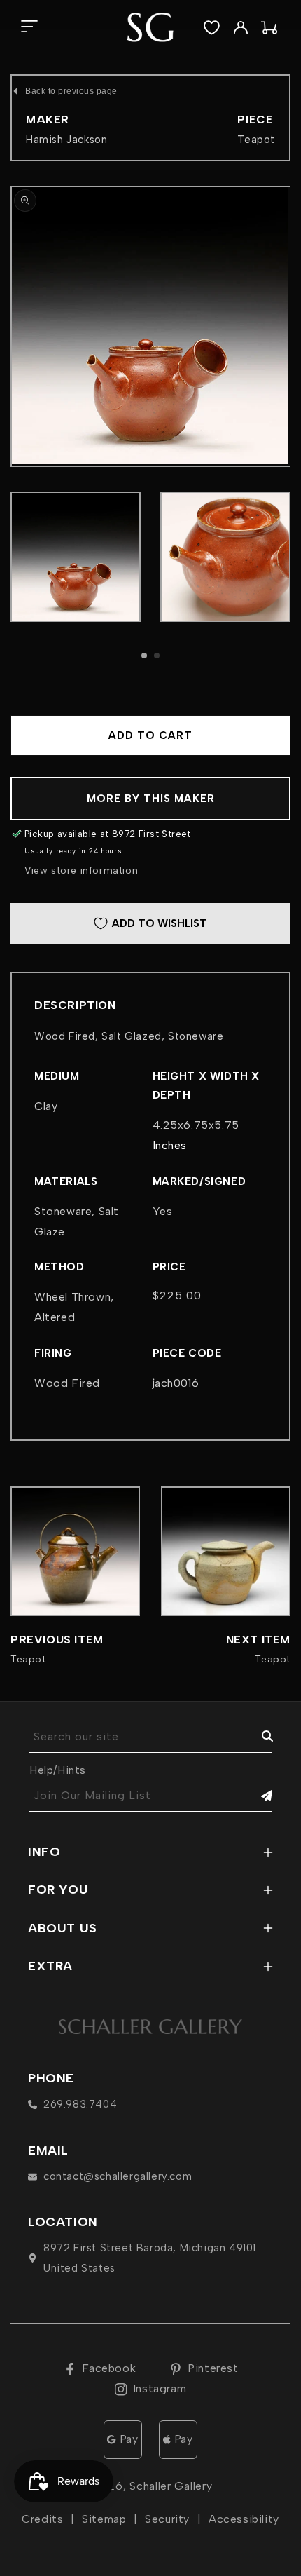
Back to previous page (71, 91)
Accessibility (244, 2519)
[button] (29, 28)
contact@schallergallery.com (118, 2176)
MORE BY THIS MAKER (151, 799)
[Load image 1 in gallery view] (76, 557)
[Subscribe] (257, 1796)
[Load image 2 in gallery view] (225, 557)
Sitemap (104, 2519)
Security (167, 2519)
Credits (42, 2519)
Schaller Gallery (171, 2486)
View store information (81, 870)
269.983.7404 (80, 2104)
